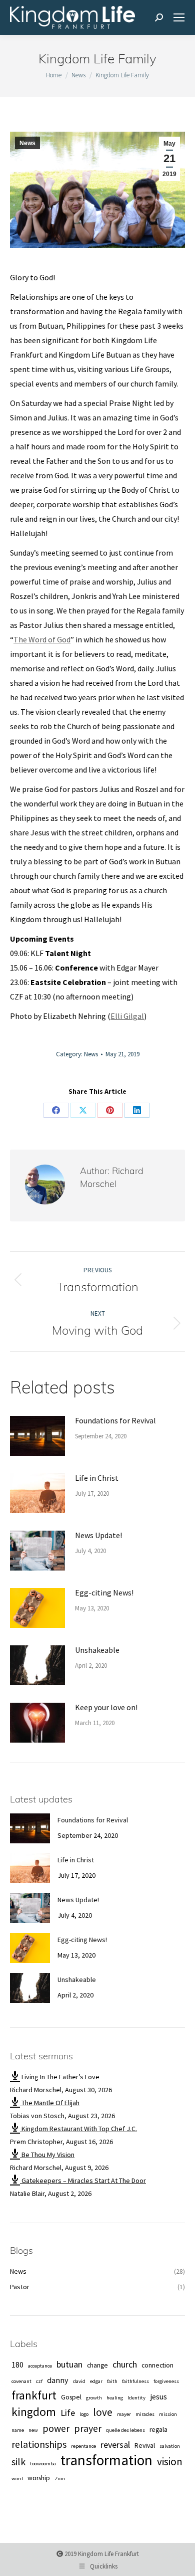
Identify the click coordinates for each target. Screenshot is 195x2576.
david (79, 2381)
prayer (88, 2428)
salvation (170, 2446)
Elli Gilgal (127, 1016)
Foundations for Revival (115, 1420)
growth (94, 2398)
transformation (106, 2460)
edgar (96, 2381)
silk (18, 2462)
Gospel (71, 2397)
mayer (124, 2414)
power (56, 2428)
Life (68, 2413)
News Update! (98, 1535)
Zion (60, 2478)
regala (158, 2430)
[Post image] (37, 1436)
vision (170, 2462)
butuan (69, 2364)
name (18, 2430)
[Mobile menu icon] (179, 17)
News (27, 143)
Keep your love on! (106, 1707)
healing (115, 2398)
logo (84, 2414)
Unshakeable (97, 1650)
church (125, 2364)
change (97, 2365)
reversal (115, 2445)
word (17, 2478)
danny (58, 2380)
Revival (145, 2446)
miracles (145, 2414)
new (33, 2430)
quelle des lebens (125, 2430)
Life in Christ (97, 1478)
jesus (158, 2396)
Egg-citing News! (104, 1592)
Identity (136, 2398)
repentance (83, 2446)
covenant (21, 2381)
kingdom (34, 2412)
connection (157, 2365)
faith (112, 2381)
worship (39, 2478)
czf (39, 2381)
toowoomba (43, 2464)
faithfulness (135, 2381)
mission (168, 2414)
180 (17, 2365)
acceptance (40, 2366)
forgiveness (166, 2381)
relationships (39, 2444)
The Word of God (42, 639)
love (103, 2412)
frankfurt (34, 2395)
